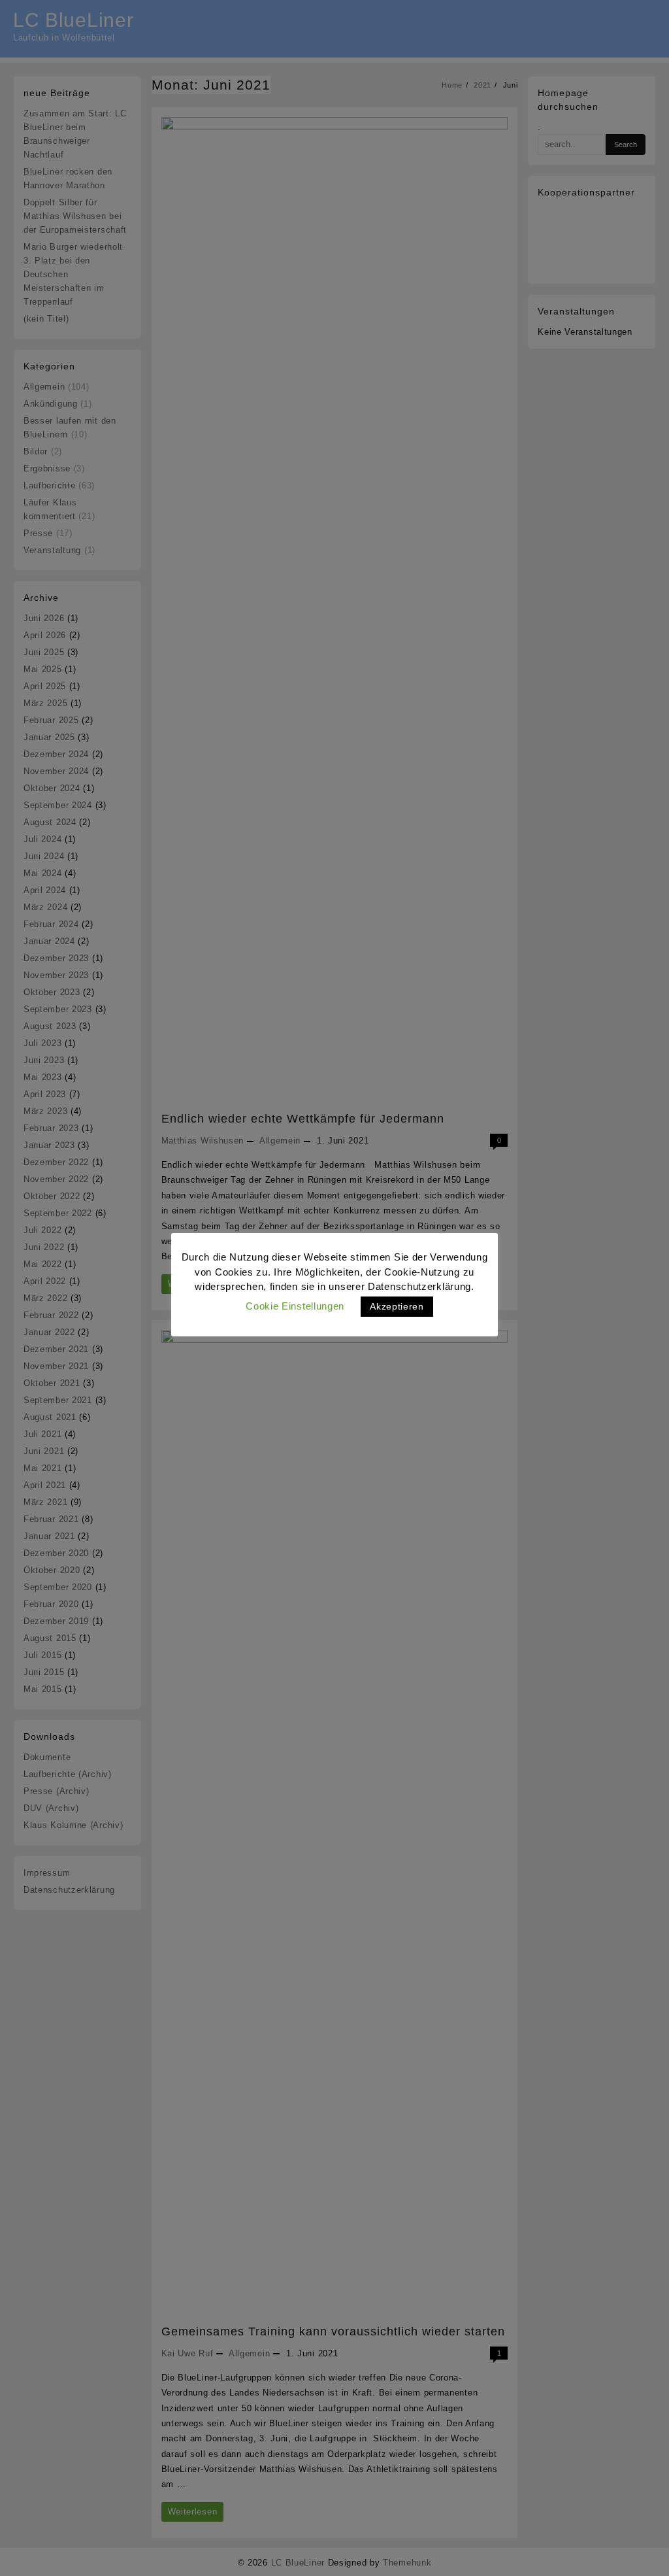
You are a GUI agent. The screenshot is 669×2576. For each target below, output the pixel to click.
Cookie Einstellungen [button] (295, 1306)
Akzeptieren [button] (397, 1306)
